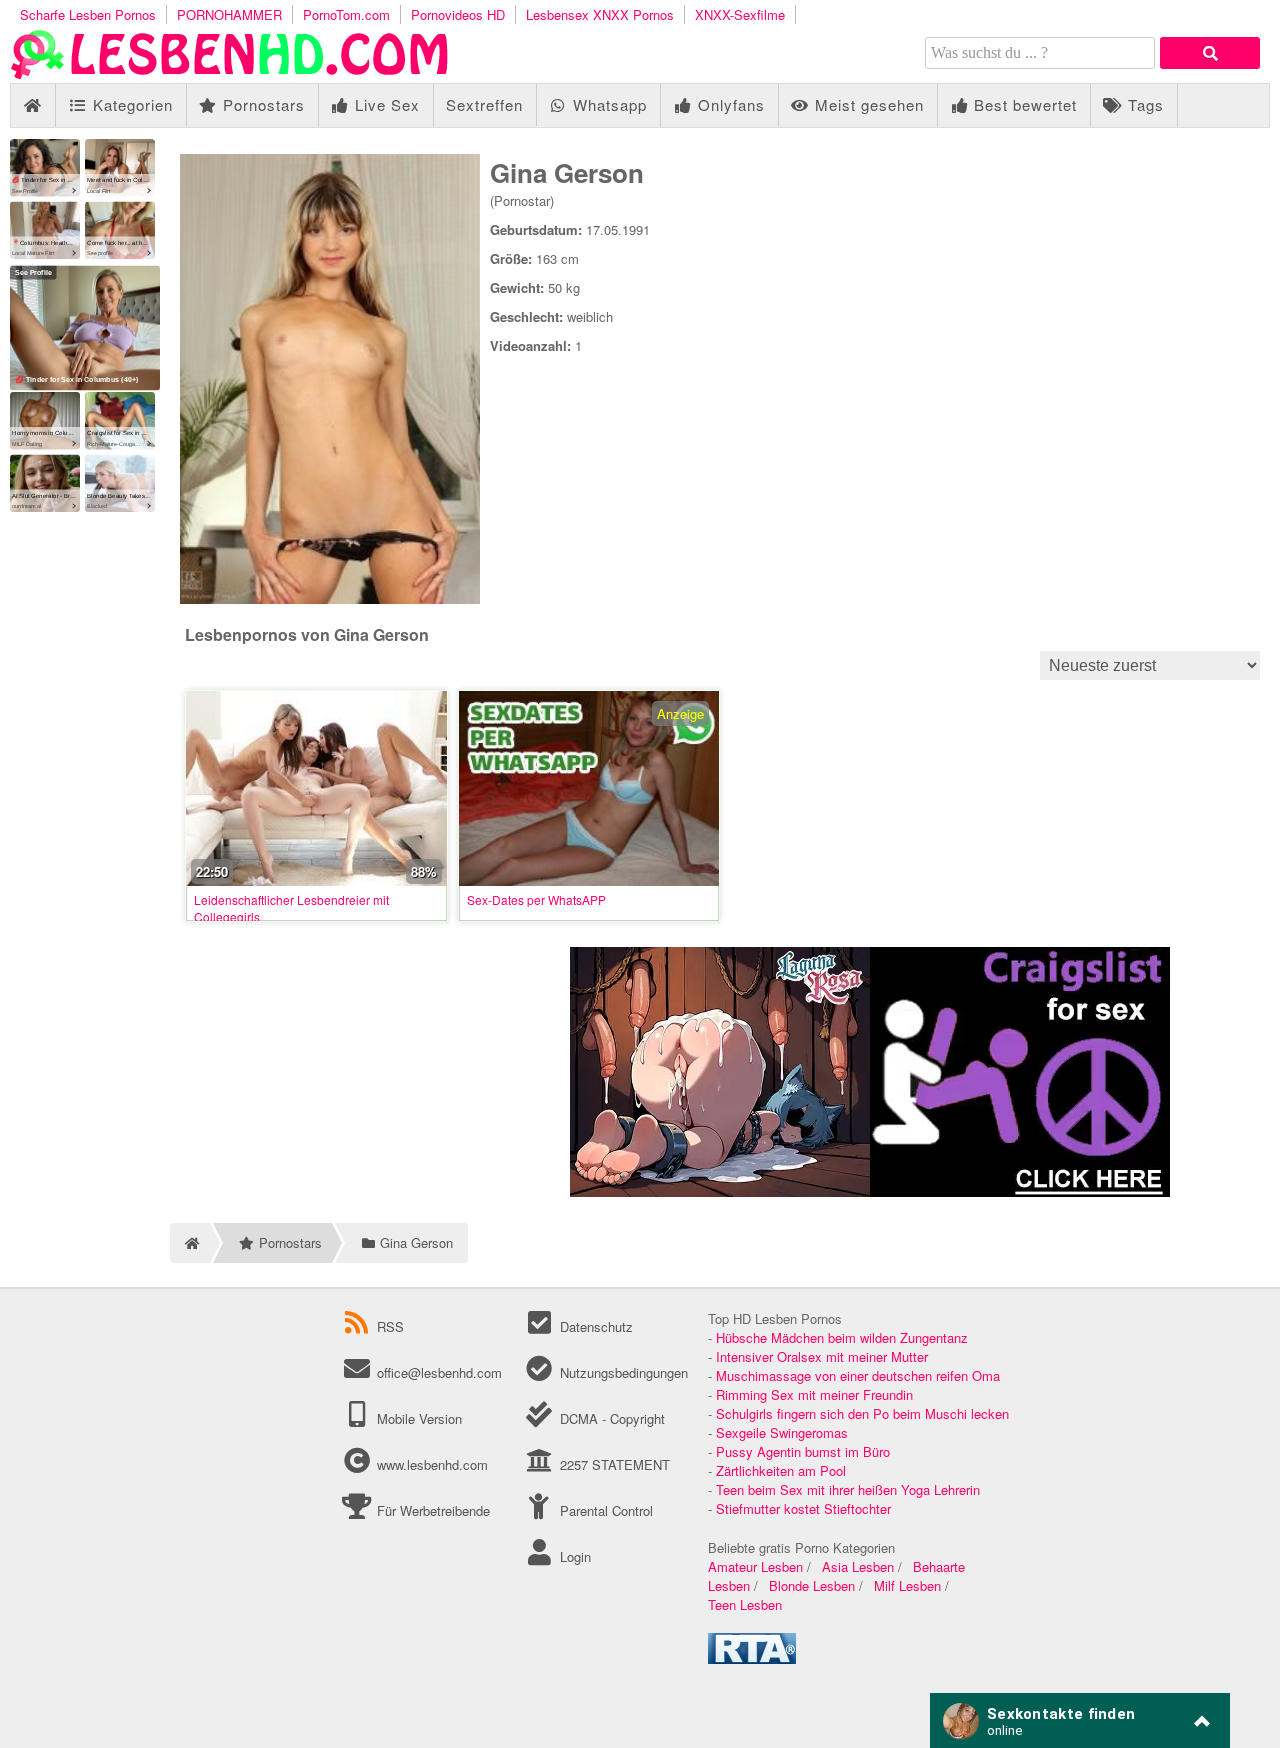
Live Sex (385, 104)
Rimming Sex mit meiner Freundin (814, 1394)
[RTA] (752, 1658)
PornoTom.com (346, 14)
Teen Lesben (745, 1604)
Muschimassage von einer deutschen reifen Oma (858, 1375)
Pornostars (261, 104)
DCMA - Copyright (610, 1418)
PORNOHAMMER (229, 14)
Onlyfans (729, 104)
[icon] (32, 105)
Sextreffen (484, 104)
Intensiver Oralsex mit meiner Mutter (822, 1356)
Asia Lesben (858, 1566)
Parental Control (604, 1510)
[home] (190, 1243)
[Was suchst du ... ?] (1210, 53)
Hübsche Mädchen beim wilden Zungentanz (842, 1337)
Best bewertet (1023, 104)
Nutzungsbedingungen (621, 1372)
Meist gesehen (867, 104)
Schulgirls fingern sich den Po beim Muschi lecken (862, 1413)
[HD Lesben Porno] (230, 73)
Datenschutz (594, 1326)
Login (573, 1556)
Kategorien (130, 104)
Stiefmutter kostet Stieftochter (803, 1508)
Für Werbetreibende (431, 1510)
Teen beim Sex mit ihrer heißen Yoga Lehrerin (848, 1489)
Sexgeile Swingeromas (782, 1432)
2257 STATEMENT (612, 1464)
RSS (390, 1326)
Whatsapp (607, 104)
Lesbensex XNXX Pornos (600, 14)
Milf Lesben (907, 1585)
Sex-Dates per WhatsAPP (536, 899)
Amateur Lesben (755, 1566)
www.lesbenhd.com (432, 1464)
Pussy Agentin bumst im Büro (803, 1451)
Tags (1143, 104)
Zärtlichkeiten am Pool (781, 1470)
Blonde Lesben (812, 1585)
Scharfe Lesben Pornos (88, 14)
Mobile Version (417, 1418)
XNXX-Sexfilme (740, 14)
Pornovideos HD (458, 14)
